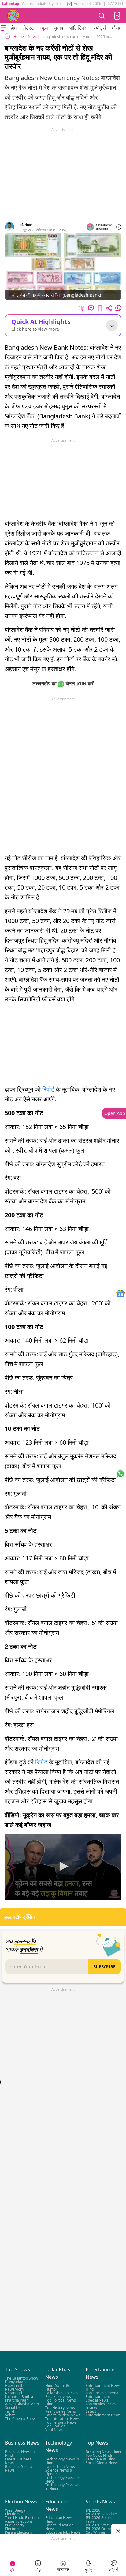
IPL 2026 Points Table (99, 2519)
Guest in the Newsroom (15, 2387)
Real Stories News (61, 2411)
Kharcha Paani (17, 2400)
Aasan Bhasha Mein (22, 2404)
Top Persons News (61, 2422)
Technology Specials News (62, 2479)
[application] (63, 1867)
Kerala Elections (19, 2532)
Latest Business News (18, 2461)
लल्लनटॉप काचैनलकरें (63, 683)
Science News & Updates (59, 2472)
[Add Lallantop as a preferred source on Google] (100, 227)
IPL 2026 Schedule (101, 2514)
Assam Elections (19, 2521)
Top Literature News (62, 2419)
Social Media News (102, 2462)
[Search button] (102, 15)
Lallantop (11, 4)
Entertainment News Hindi (103, 2387)
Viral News (54, 2430)
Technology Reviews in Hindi (62, 2486)
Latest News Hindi (101, 2459)
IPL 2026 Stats (98, 2525)
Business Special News (19, 2468)
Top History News (60, 2408)
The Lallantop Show (21, 2378)
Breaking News (58, 2397)
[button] (117, 16)
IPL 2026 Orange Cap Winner (100, 2530)
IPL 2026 (93, 2510)
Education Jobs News (63, 2532)
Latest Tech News (60, 2466)
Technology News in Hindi (62, 2461)
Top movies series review (101, 2406)
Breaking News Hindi (103, 2451)
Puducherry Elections (15, 2527)
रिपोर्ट (48, 1089)
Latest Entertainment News (103, 2413)
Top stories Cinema (102, 2393)
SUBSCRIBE (104, 1967)
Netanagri (13, 2393)
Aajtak (27, 4)
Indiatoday (44, 4)
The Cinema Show (20, 2419)
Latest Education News (59, 2527)
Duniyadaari (15, 2382)
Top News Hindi (99, 2455)
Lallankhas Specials (62, 2393)
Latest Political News (63, 2415)
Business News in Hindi (20, 2453)
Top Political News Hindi (61, 2402)
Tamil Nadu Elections (23, 2518)
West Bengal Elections (16, 2512)
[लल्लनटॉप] (13, 16)
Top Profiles (55, 2426)
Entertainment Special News (98, 2398)
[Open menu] (4, 28)
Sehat (10, 2415)
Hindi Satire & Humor (57, 2387)
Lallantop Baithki (19, 2397)
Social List (13, 2408)
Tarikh (10, 2411)
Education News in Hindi (61, 2519)
